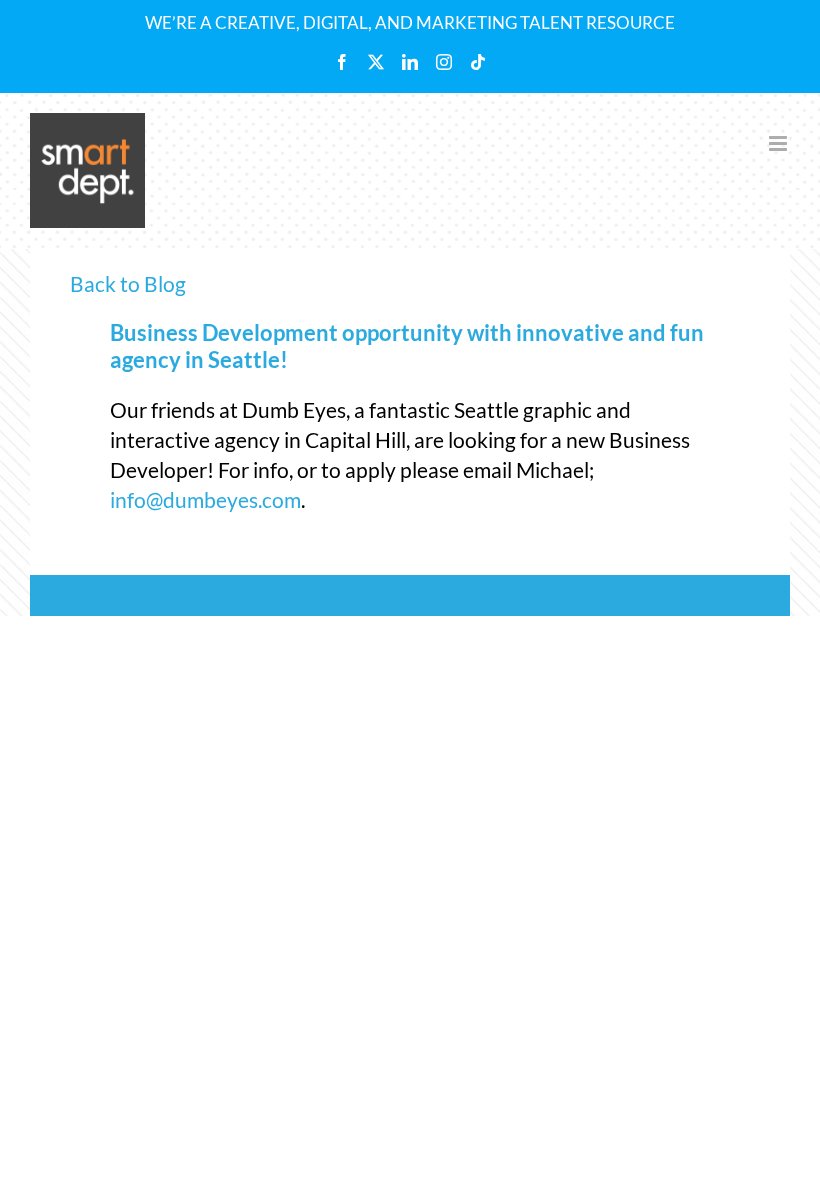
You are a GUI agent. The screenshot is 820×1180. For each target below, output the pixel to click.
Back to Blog (128, 283)
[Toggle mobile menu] (779, 143)
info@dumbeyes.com (205, 499)
